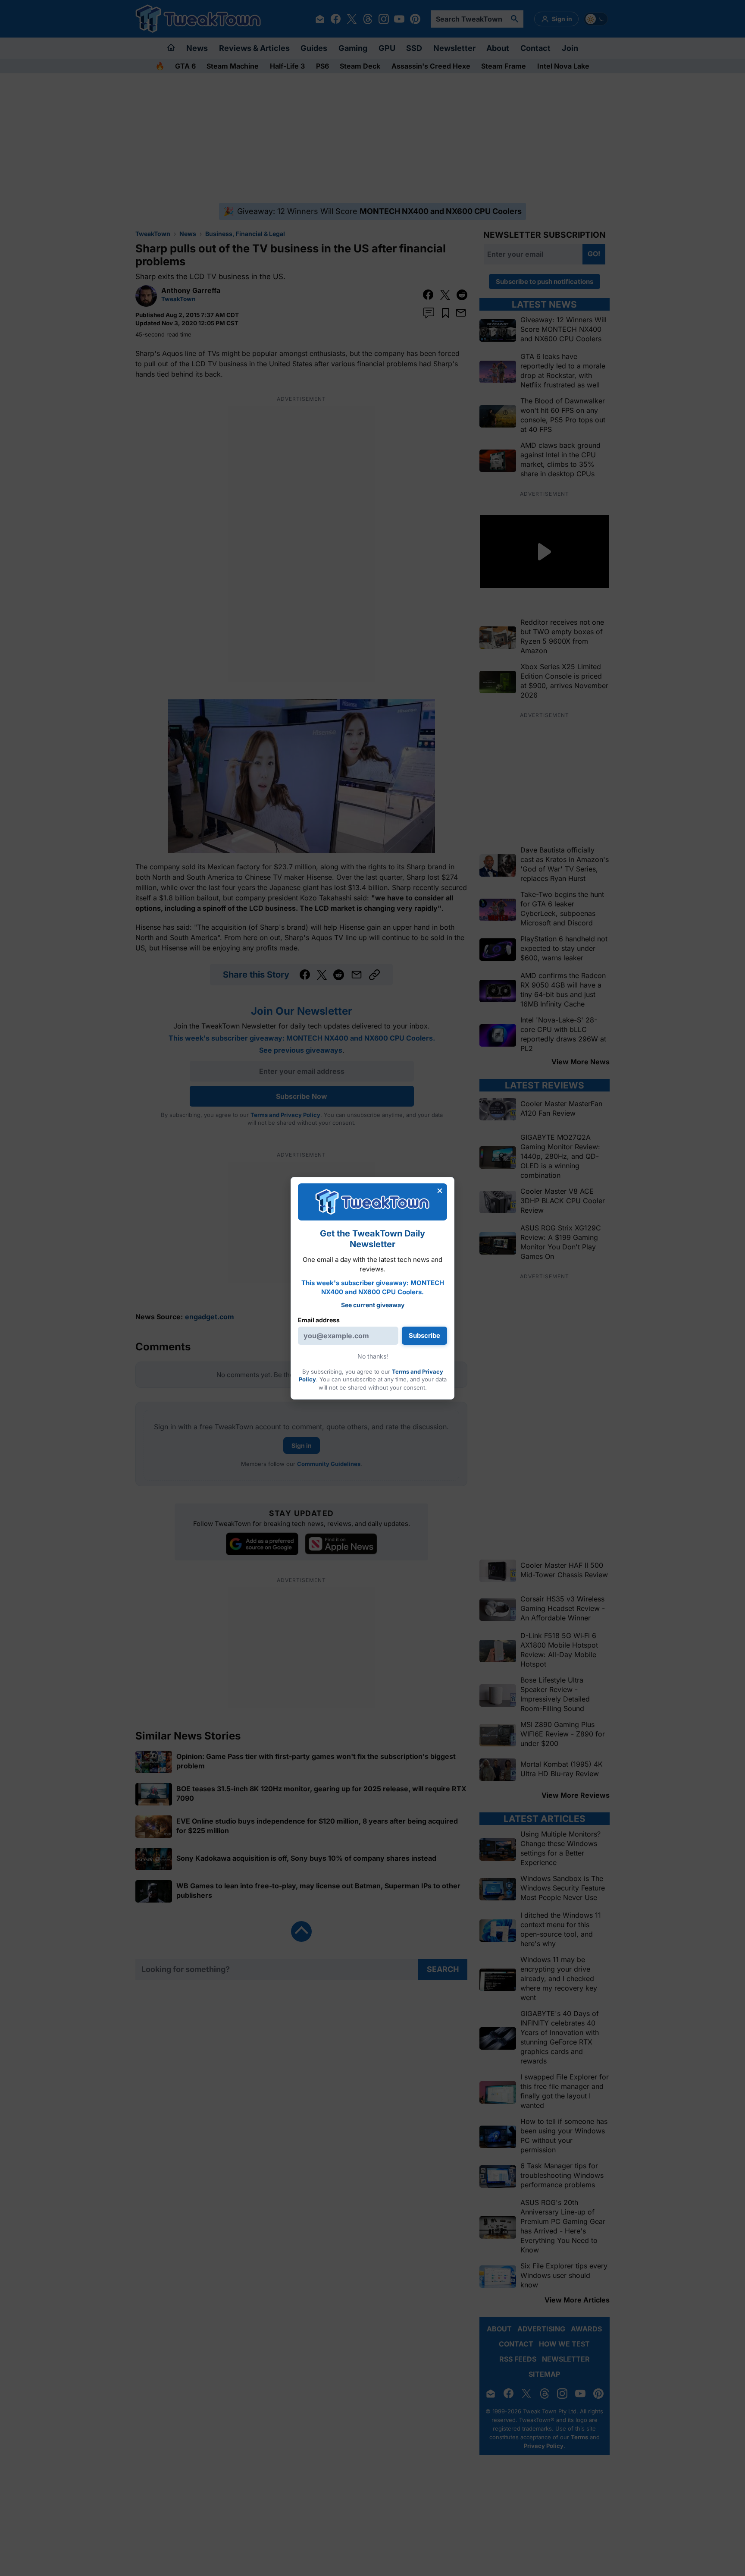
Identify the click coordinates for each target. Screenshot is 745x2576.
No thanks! (373, 1356)
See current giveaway (373, 1305)
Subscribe (424, 1335)
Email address (319, 1320)
